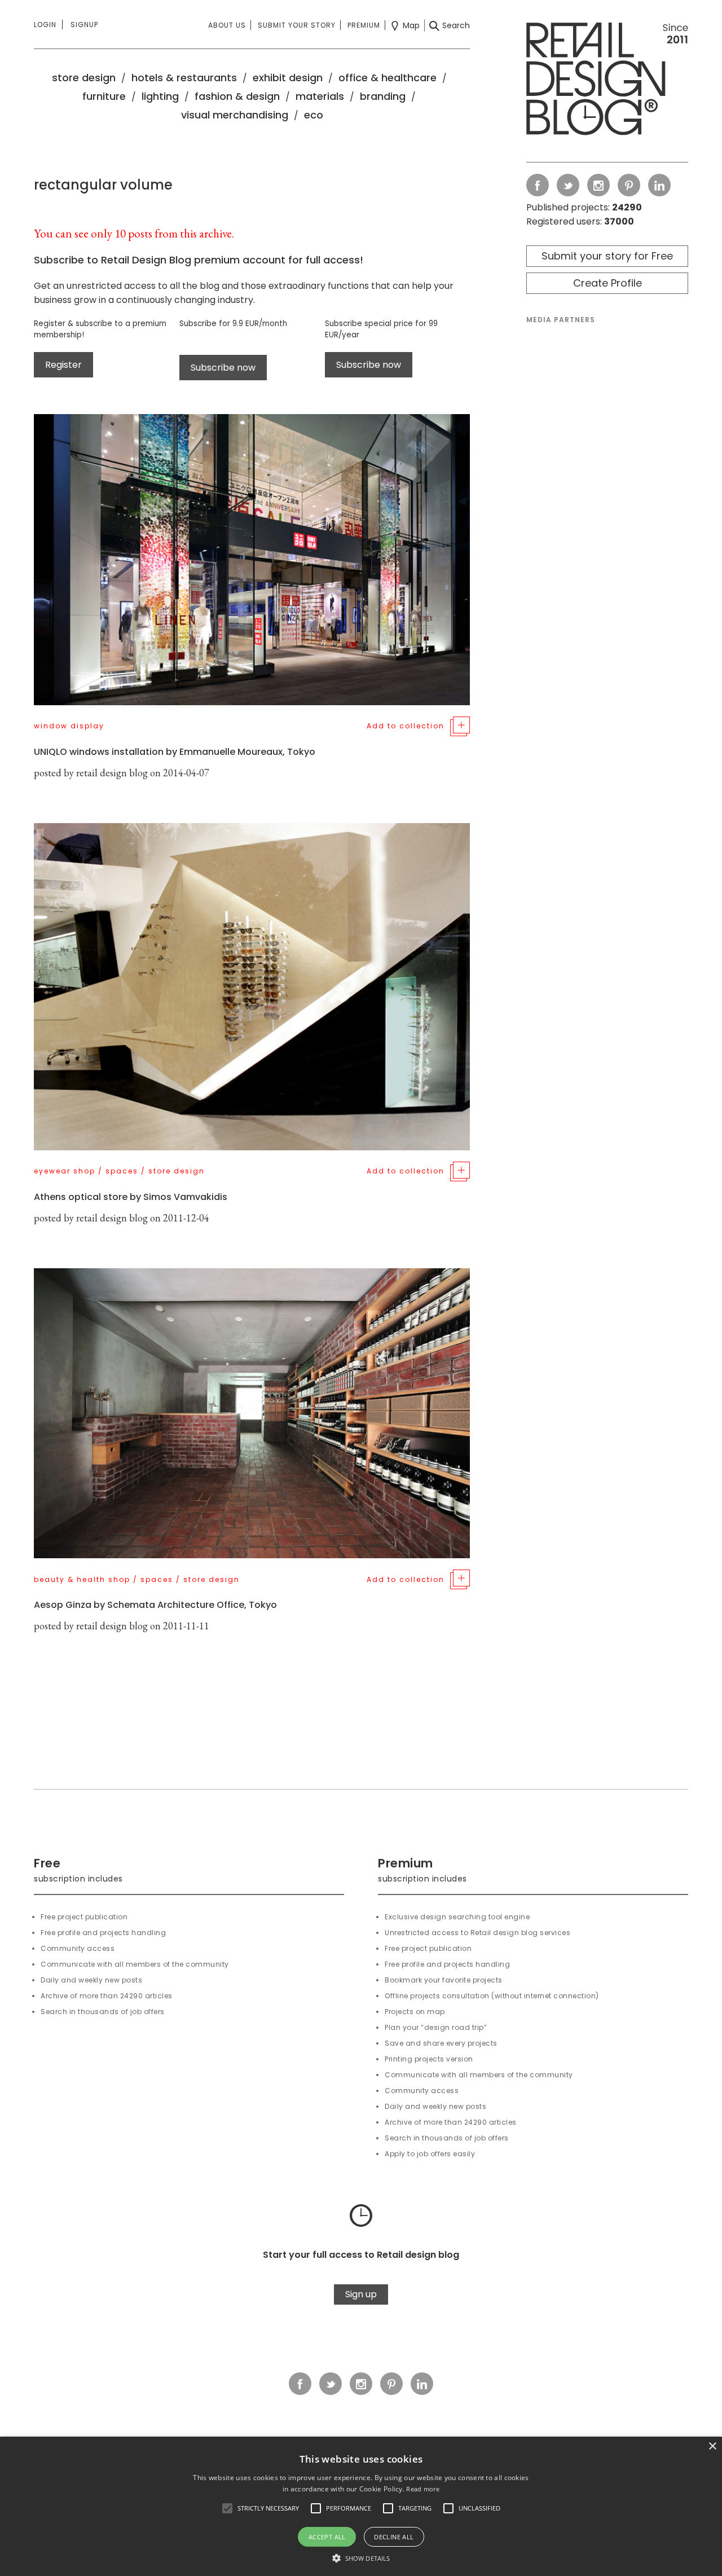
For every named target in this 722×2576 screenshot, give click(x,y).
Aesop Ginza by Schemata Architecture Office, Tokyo (155, 1605)
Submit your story (297, 25)
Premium (364, 25)
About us (227, 25)
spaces (122, 1171)
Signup (84, 25)
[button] (227, 2508)
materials (320, 96)
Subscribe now (223, 368)
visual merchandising (235, 115)
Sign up (361, 2294)
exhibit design (288, 78)
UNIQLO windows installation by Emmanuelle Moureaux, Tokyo (175, 752)
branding (383, 96)
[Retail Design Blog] (607, 81)
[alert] (361, 2506)
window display (69, 726)
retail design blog (112, 773)
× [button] (712, 2447)
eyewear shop (65, 1171)
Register (63, 365)
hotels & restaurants (184, 78)
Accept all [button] (327, 2537)
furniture (104, 96)
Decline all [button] (394, 2537)
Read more (423, 2489)
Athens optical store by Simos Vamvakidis (131, 1197)
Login (45, 25)
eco (314, 115)
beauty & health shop (82, 1579)
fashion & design (237, 96)
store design (84, 78)
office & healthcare (388, 78)
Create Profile (607, 283)
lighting (160, 96)
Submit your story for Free (607, 256)
